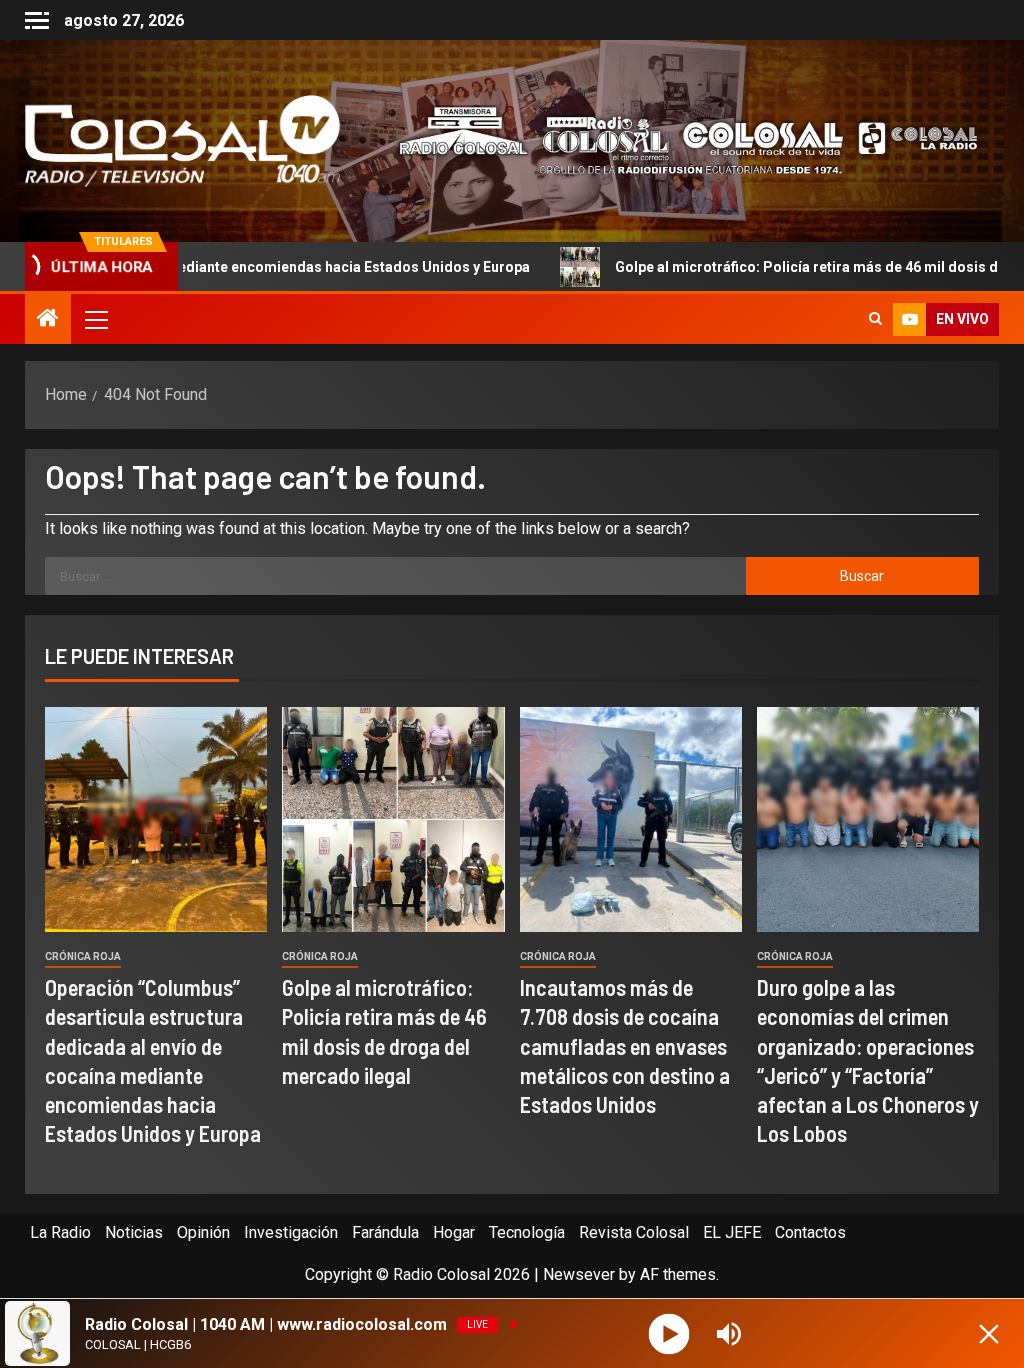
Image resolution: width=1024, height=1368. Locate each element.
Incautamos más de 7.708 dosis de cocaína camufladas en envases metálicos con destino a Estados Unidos (625, 1045)
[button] (95, 319)
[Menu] (95, 319)
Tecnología (527, 1232)
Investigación (291, 1232)
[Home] (48, 320)
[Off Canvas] (37, 20)
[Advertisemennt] (677, 139)
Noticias (134, 1232)
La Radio (60, 1232)
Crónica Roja (83, 956)
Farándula (385, 1232)
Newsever (579, 1274)
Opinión (203, 1232)
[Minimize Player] (989, 1334)
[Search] (875, 319)
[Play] (669, 1333)
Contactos (810, 1232)
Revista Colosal (634, 1232)
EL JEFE (732, 1232)
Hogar (454, 1232)
